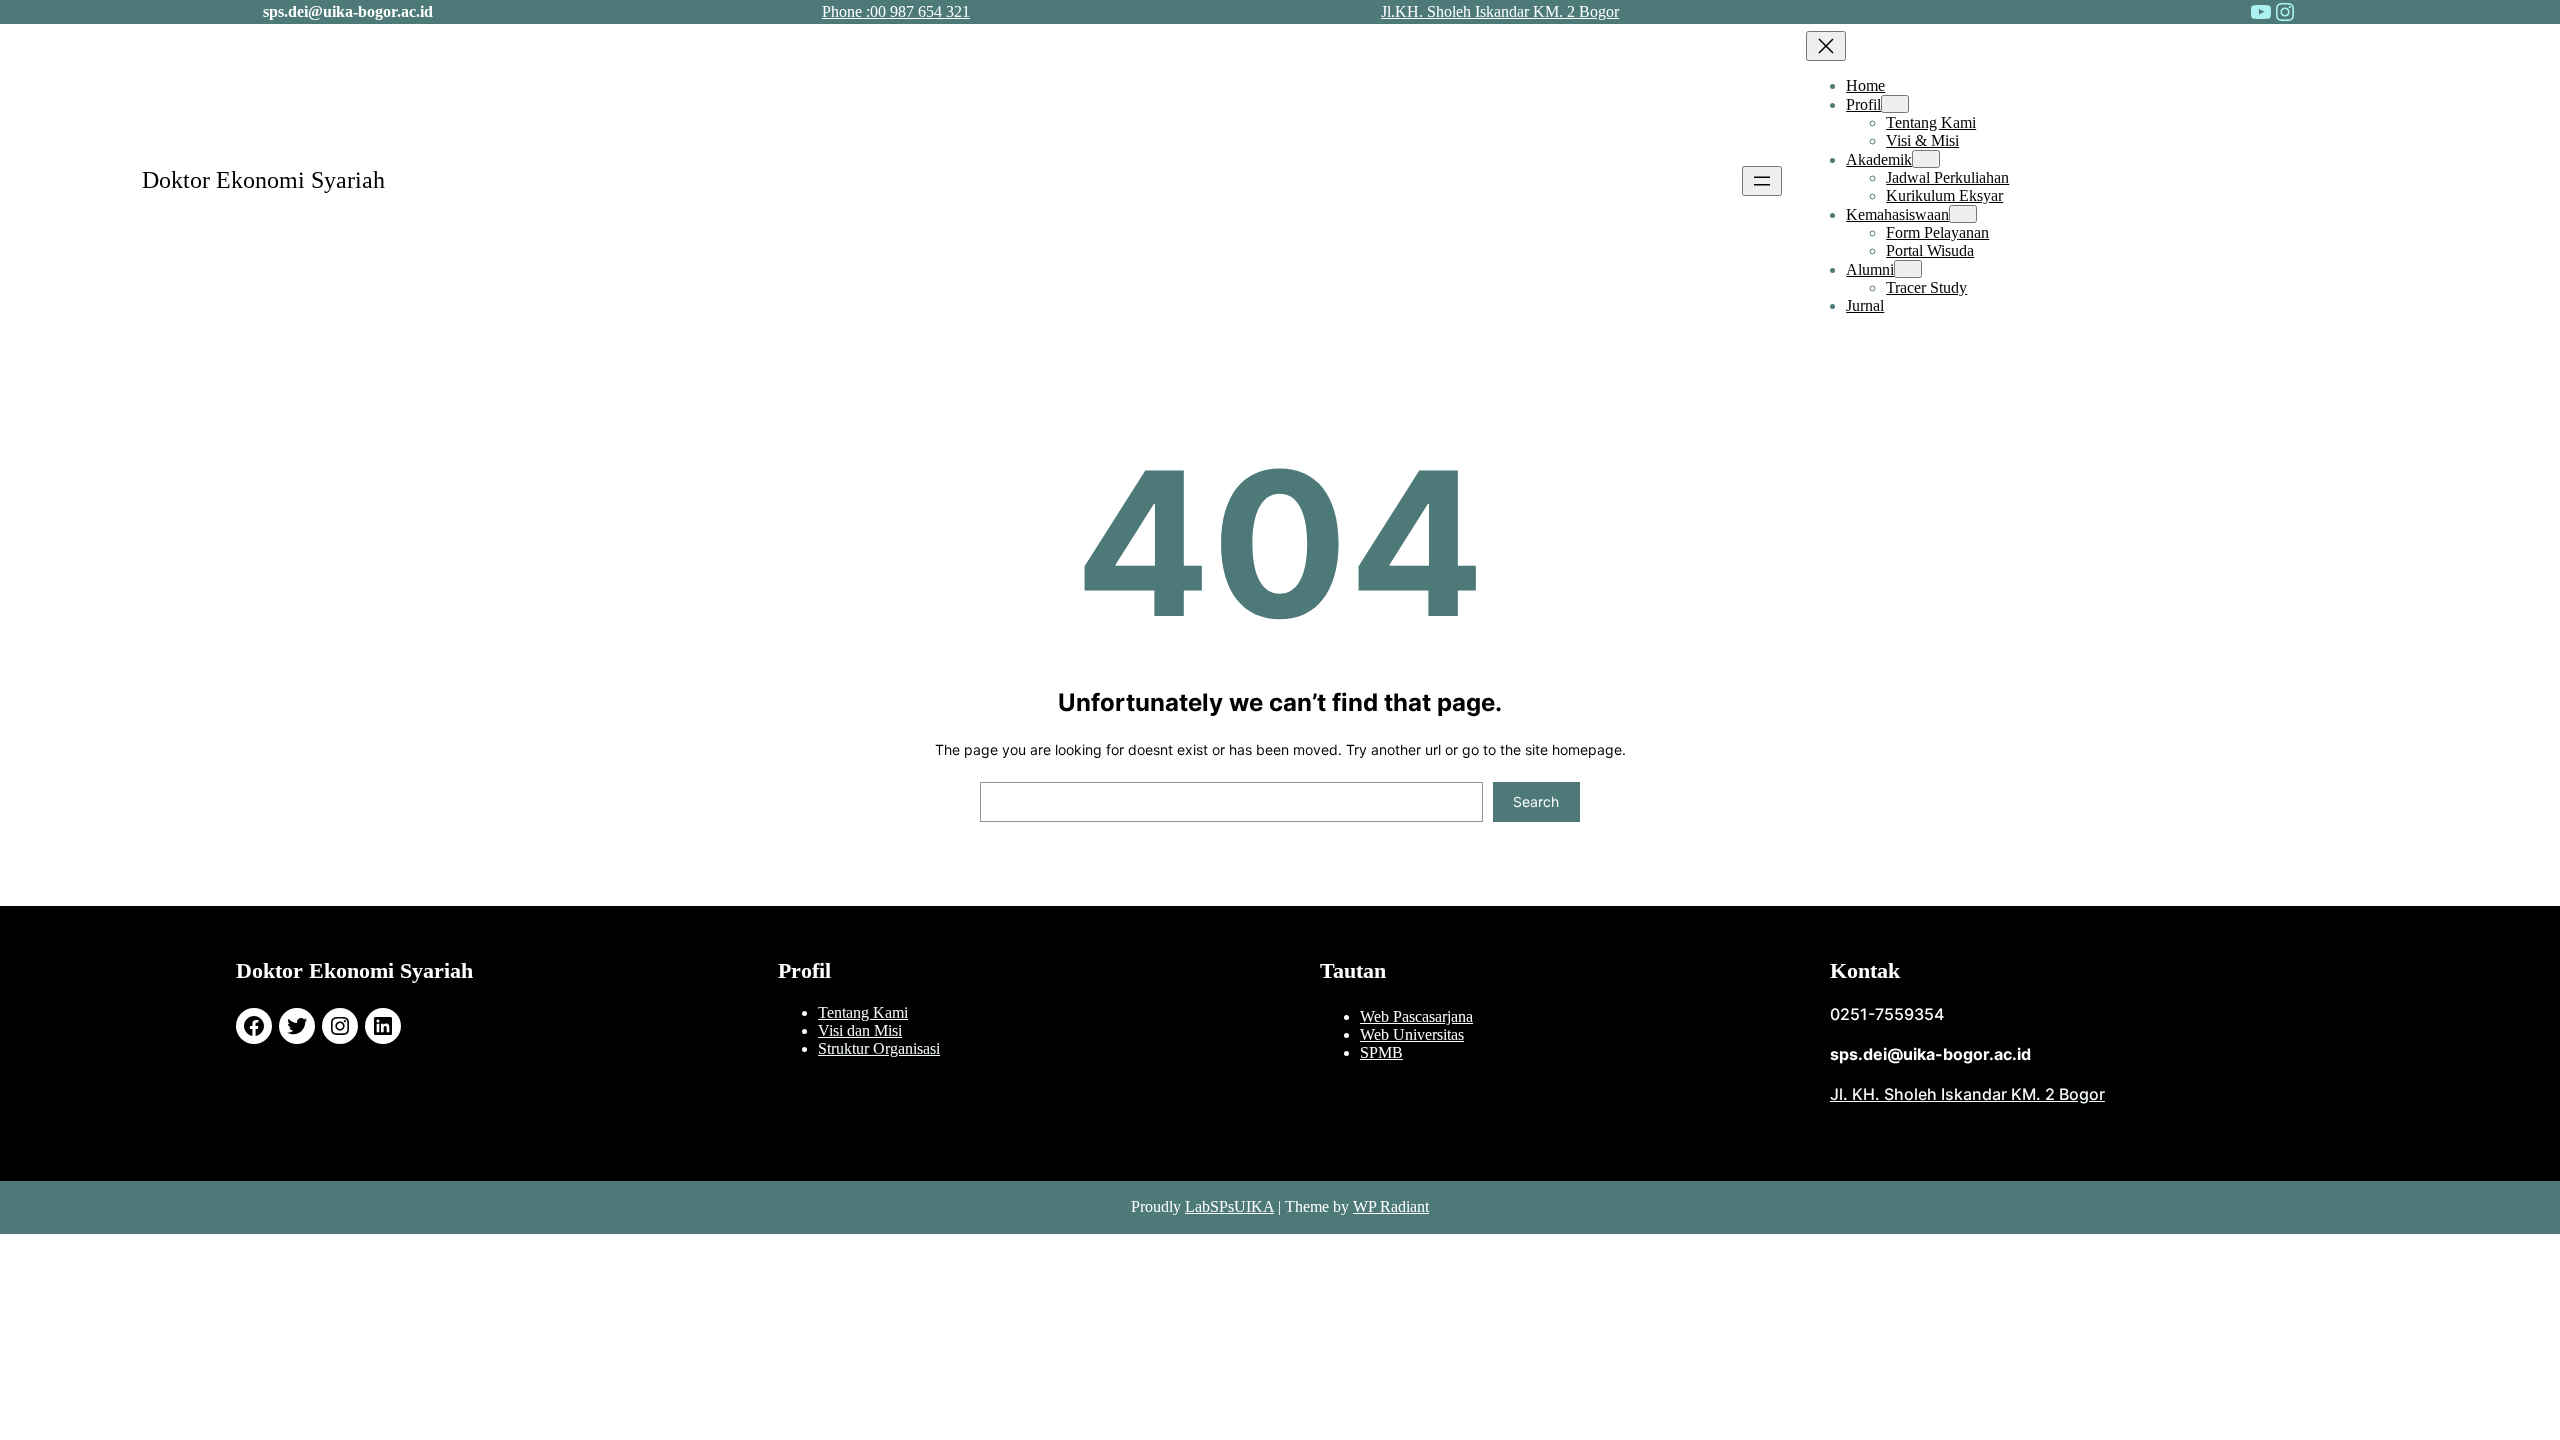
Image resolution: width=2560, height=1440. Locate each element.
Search (1536, 801)
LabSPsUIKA (1229, 1206)
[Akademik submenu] (1926, 159)
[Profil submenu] (1895, 104)
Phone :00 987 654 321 (896, 11)
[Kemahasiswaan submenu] (1963, 214)
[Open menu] (1762, 181)
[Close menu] (1826, 46)
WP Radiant (1391, 1206)
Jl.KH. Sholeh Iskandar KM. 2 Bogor (1500, 11)
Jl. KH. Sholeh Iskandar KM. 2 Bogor (1967, 1094)
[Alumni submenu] (1908, 269)
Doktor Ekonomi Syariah (263, 180)
